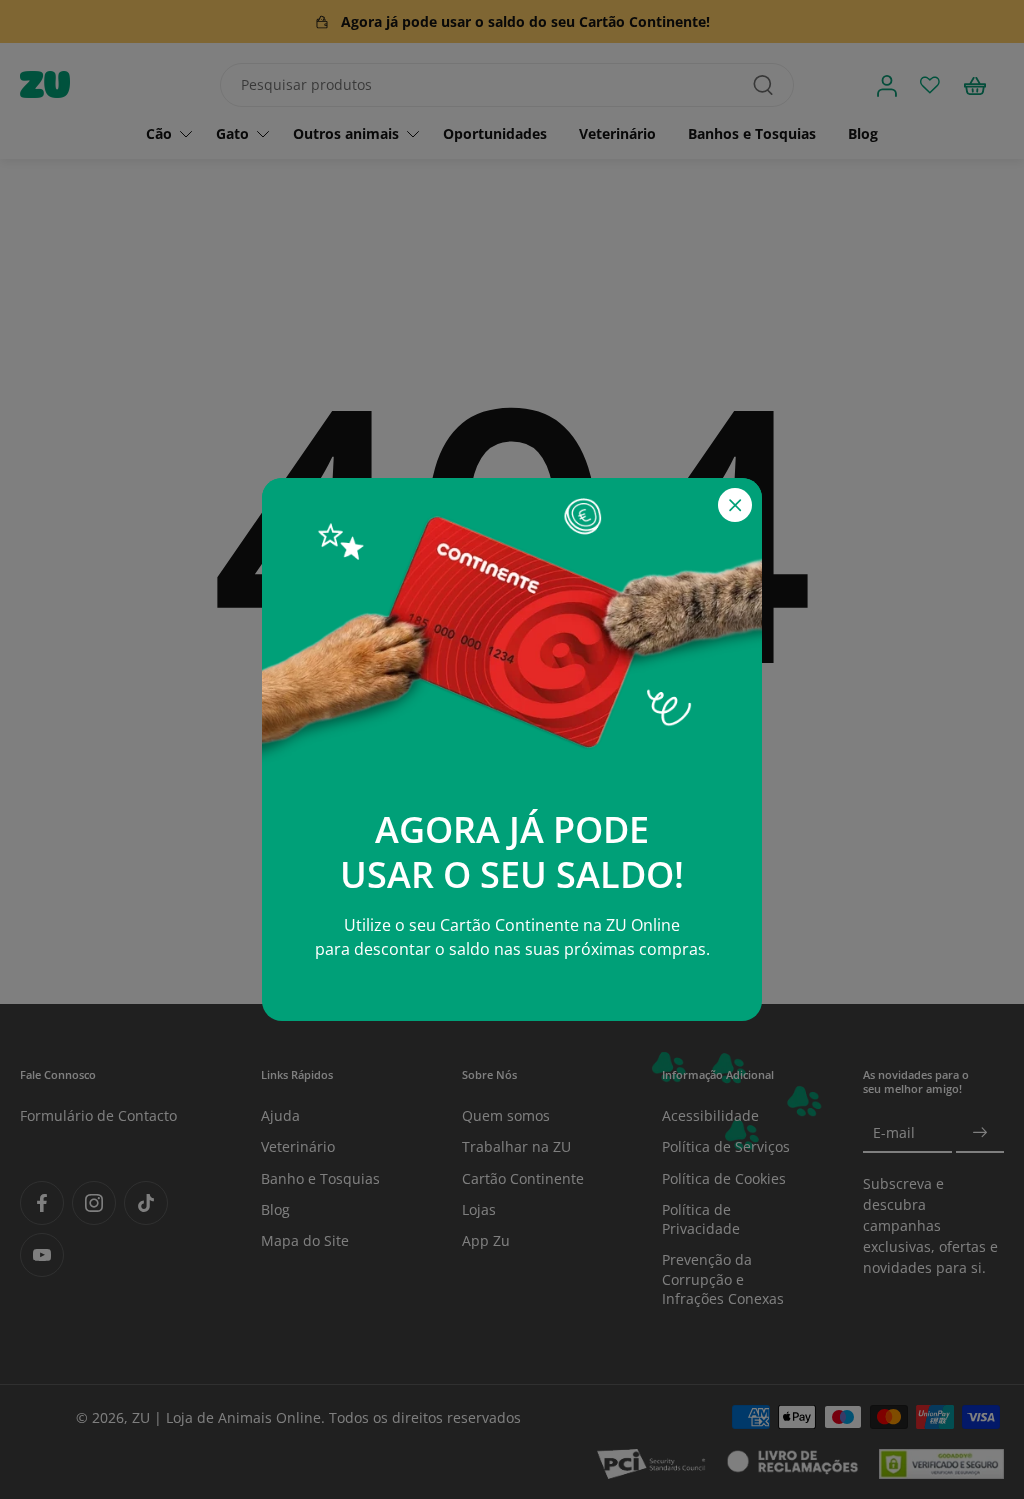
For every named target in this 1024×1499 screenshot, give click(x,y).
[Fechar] (735, 505)
